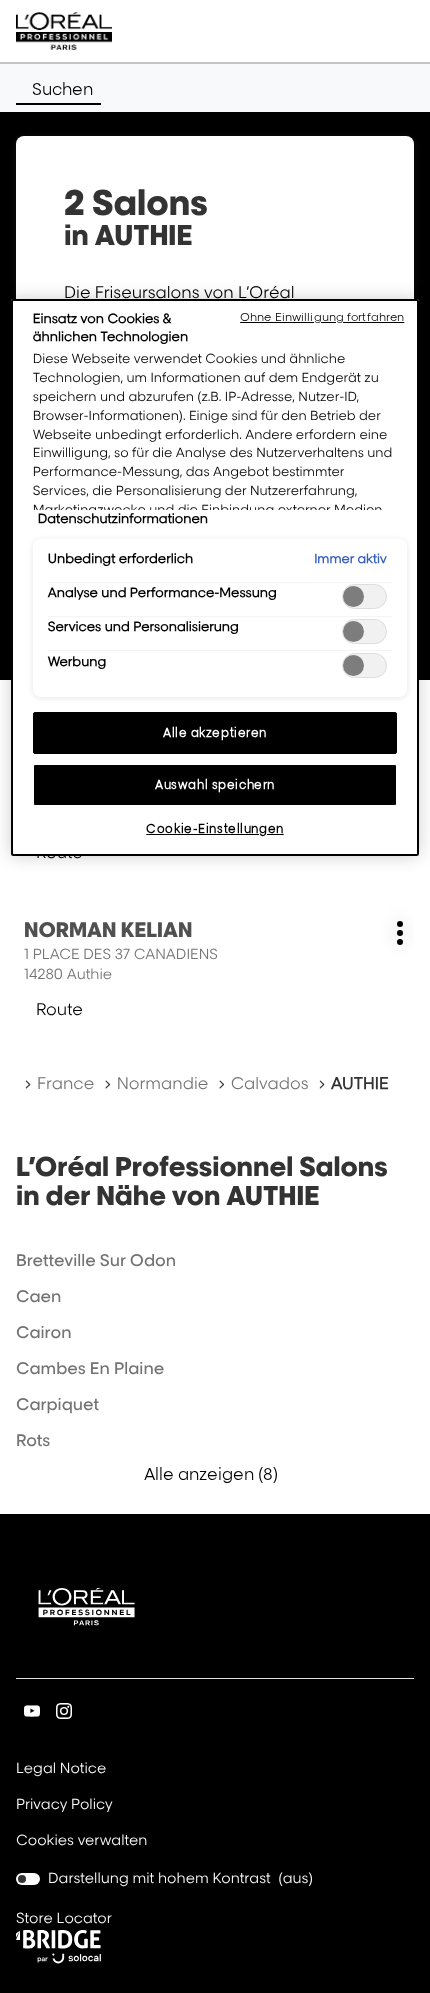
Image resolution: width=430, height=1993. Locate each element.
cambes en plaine (90, 1368)
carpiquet (57, 1404)
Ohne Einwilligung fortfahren (322, 317)
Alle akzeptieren (215, 732)
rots (33, 1440)
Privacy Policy (64, 1806)
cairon (44, 1332)
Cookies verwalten (81, 1840)
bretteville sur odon (96, 1260)
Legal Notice (61, 1770)
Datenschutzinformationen (123, 519)
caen (38, 1296)
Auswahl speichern (215, 784)
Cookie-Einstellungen (214, 828)
